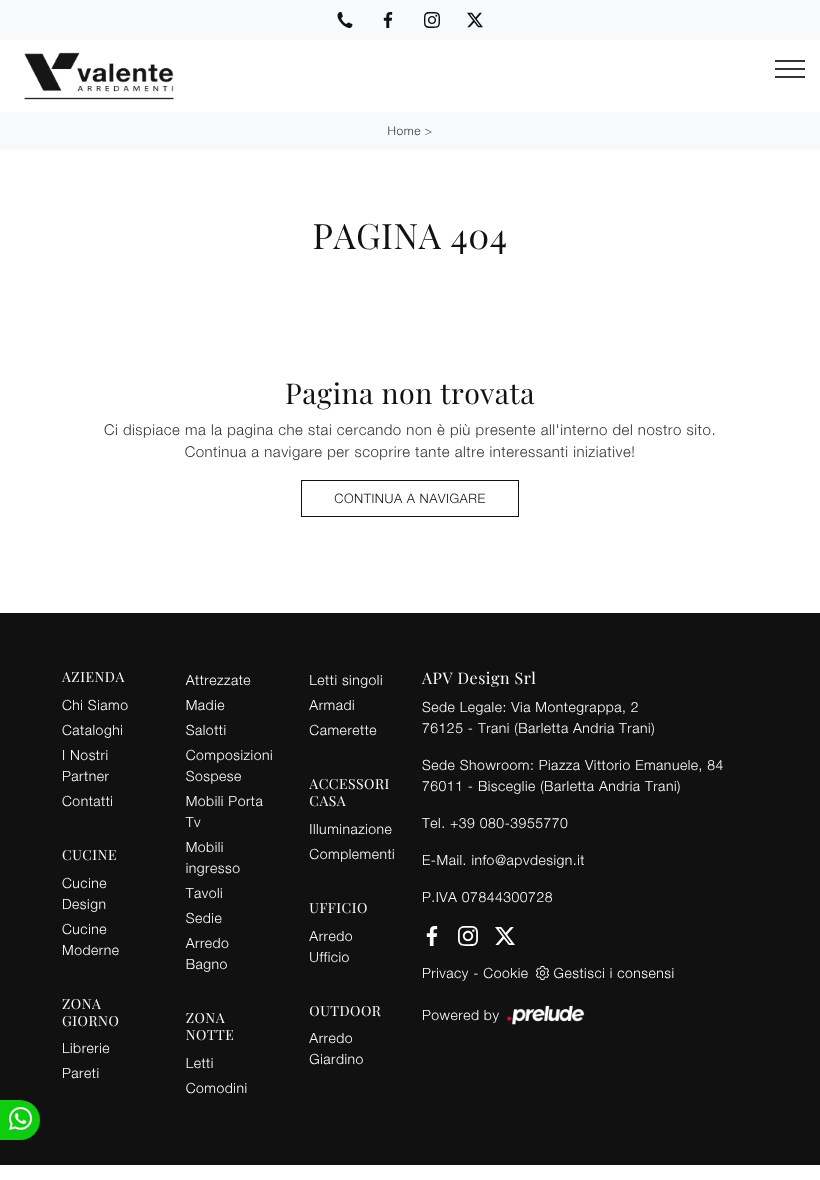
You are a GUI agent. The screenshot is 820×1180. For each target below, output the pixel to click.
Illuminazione (350, 828)
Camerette (343, 729)
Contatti (87, 800)
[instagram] (432, 20)
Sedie (204, 917)
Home (404, 130)
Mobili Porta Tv (225, 811)
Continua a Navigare (409, 498)
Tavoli (205, 892)
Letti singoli (346, 679)
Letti (200, 1062)
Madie (205, 704)
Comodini (217, 1087)
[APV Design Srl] (87, 76)
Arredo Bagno (208, 953)
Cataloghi (92, 729)
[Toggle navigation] (790, 70)
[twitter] (475, 20)
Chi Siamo (95, 704)
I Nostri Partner (85, 765)
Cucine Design (84, 893)
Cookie (505, 972)
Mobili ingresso (213, 857)
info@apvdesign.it (528, 859)
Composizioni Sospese (229, 765)
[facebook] (388, 20)
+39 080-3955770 (509, 822)
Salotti (206, 729)
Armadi (332, 704)
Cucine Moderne (90, 939)
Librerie (86, 1047)
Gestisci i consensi (614, 972)
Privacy (445, 972)
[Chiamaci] (345, 20)
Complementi (352, 853)
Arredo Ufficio (331, 946)
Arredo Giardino (336, 1048)
